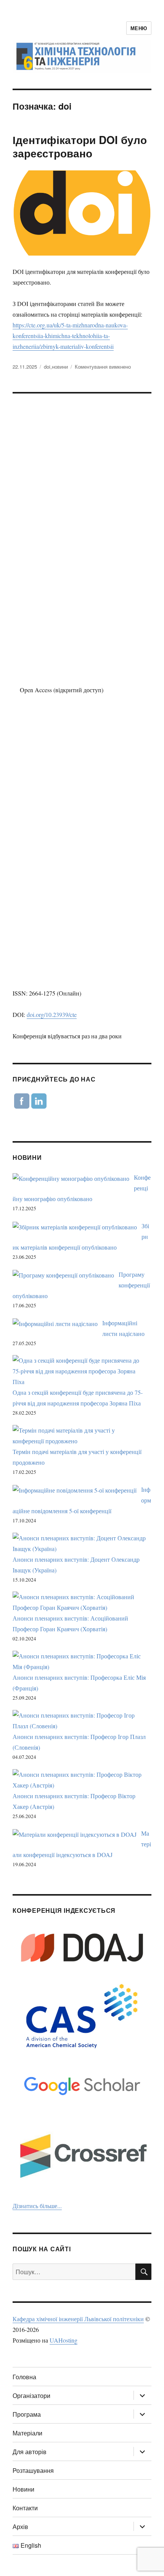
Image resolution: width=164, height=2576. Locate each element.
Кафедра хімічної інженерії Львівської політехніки (78, 2319)
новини (60, 367)
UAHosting (64, 2340)
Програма (27, 2414)
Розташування (33, 2470)
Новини (23, 2489)
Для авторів (30, 2452)
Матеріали (27, 2433)
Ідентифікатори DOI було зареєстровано (80, 146)
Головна (24, 2377)
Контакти (25, 2508)
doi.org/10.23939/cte (52, 1014)
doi (47, 367)
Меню (139, 28)
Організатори (31, 2395)
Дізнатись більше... (37, 2206)
